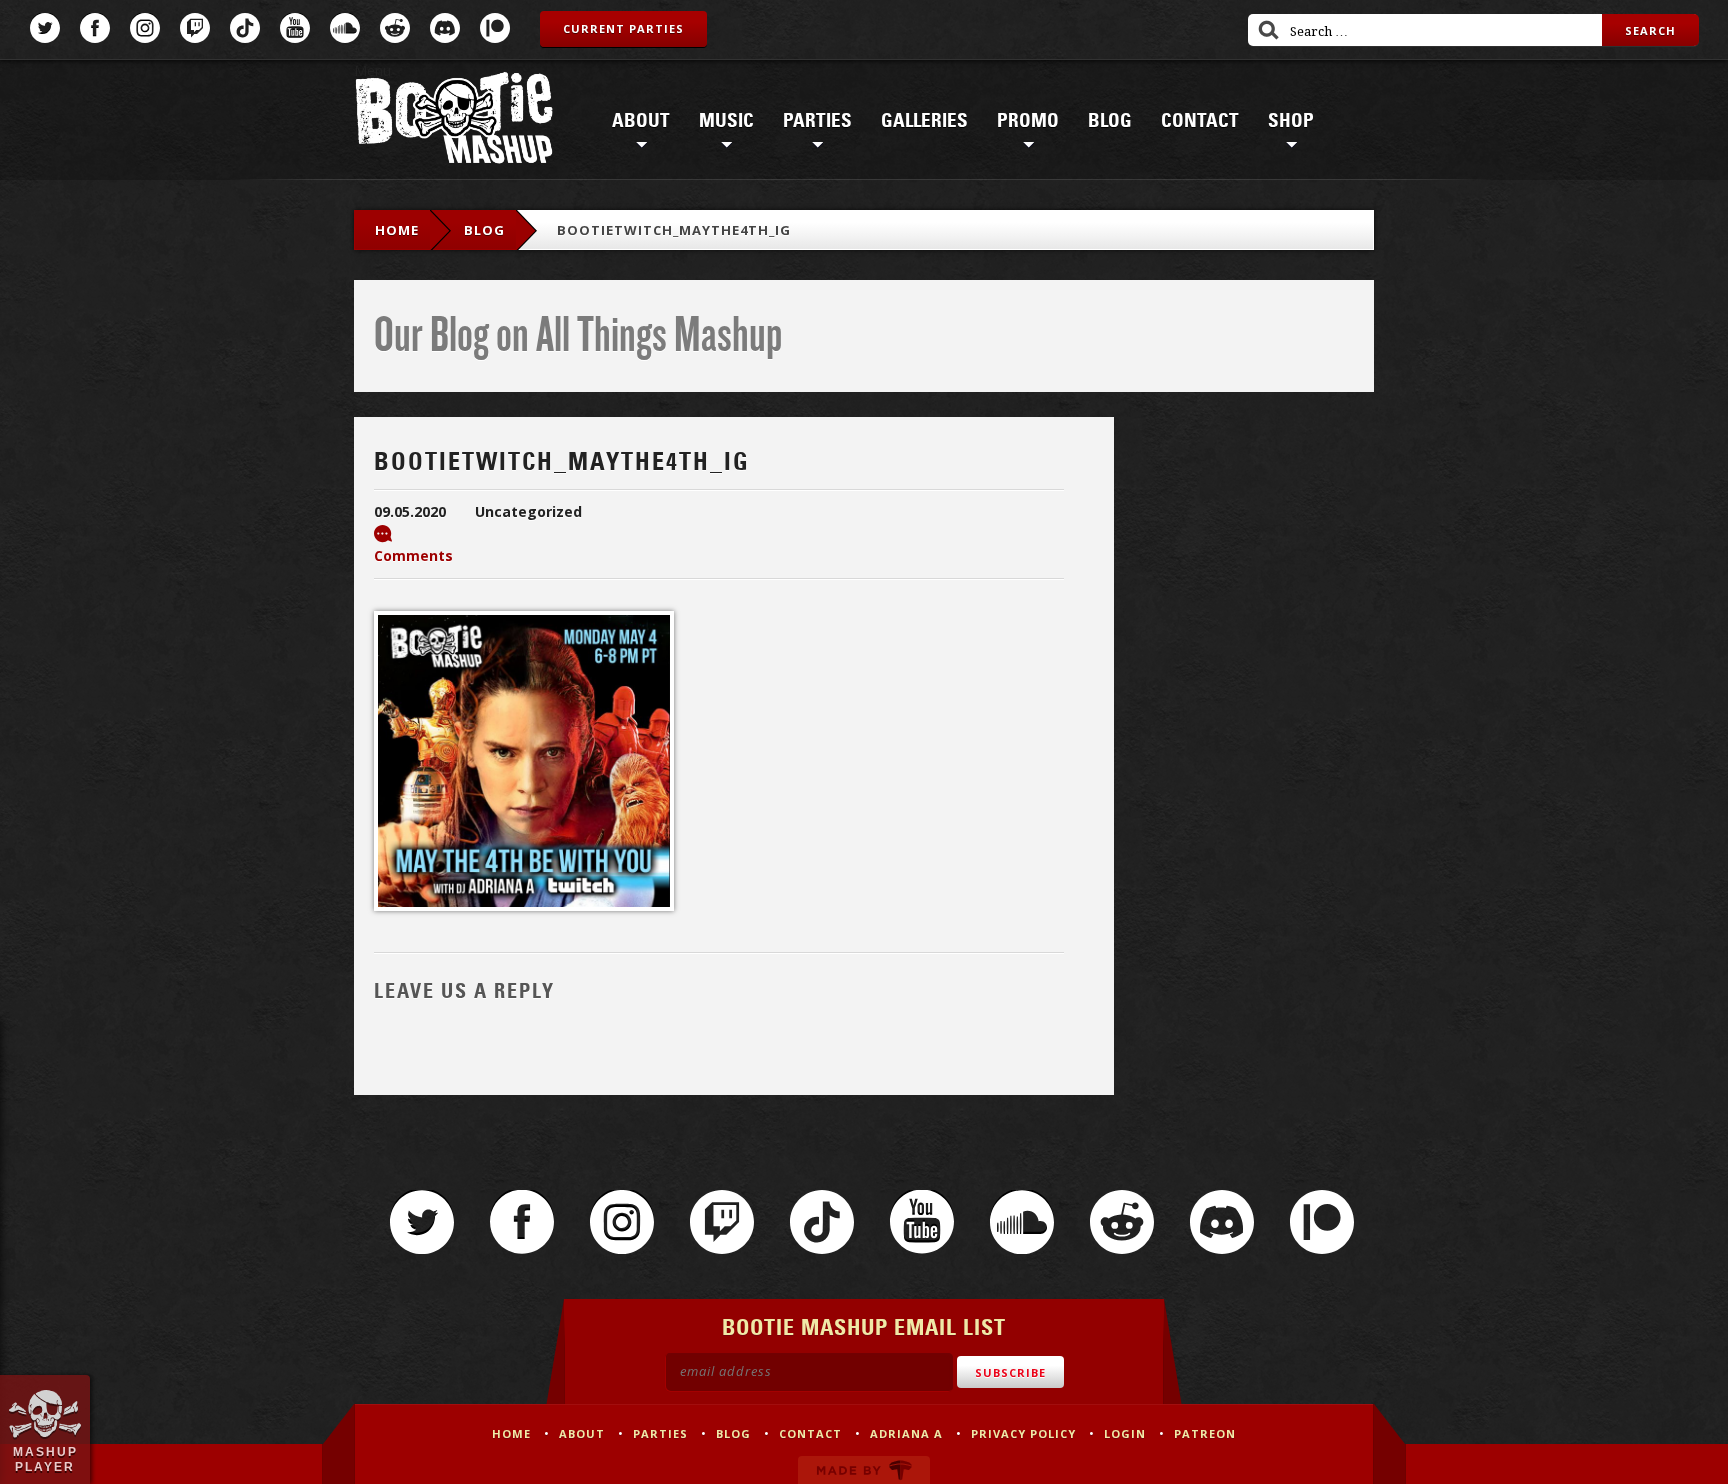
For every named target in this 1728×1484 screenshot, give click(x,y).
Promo (1028, 121)
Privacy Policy (1023, 1433)
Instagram (145, 28)
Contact (1200, 121)
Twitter (45, 28)
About (641, 121)
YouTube (295, 28)
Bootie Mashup (454, 121)
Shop (1291, 121)
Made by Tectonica (864, 1470)
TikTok (245, 28)
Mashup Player (45, 1459)
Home (397, 230)
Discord (445, 28)
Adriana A (906, 1433)
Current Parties (623, 28)
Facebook (95, 28)
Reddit (395, 28)
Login (1125, 1433)
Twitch (195, 28)
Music (726, 121)
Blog (1110, 121)
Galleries (924, 121)
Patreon (495, 28)
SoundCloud (345, 28)
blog (484, 230)
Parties (817, 121)
